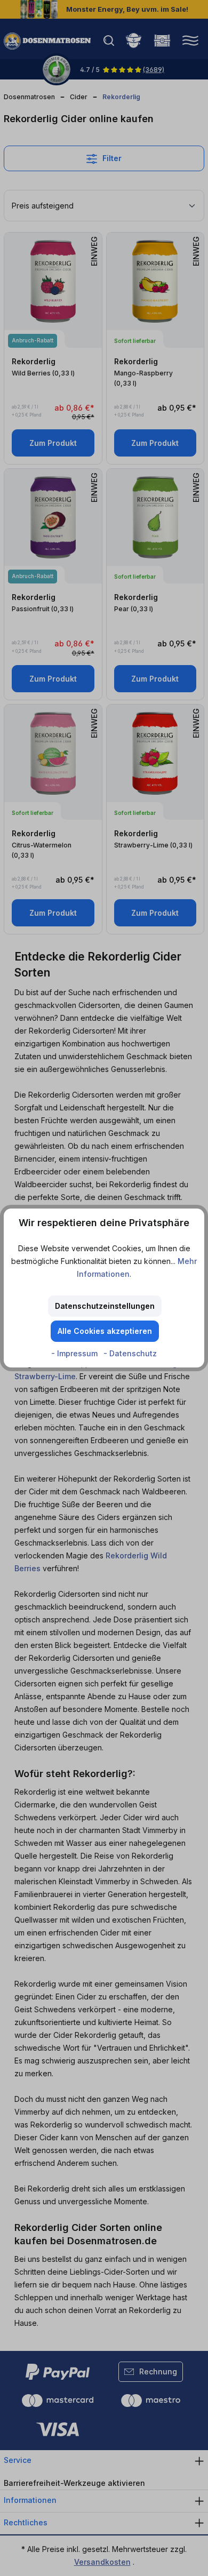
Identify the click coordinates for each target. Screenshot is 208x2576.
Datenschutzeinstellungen (105, 1306)
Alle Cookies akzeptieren (105, 1331)
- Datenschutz (130, 1353)
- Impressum (75, 1353)
